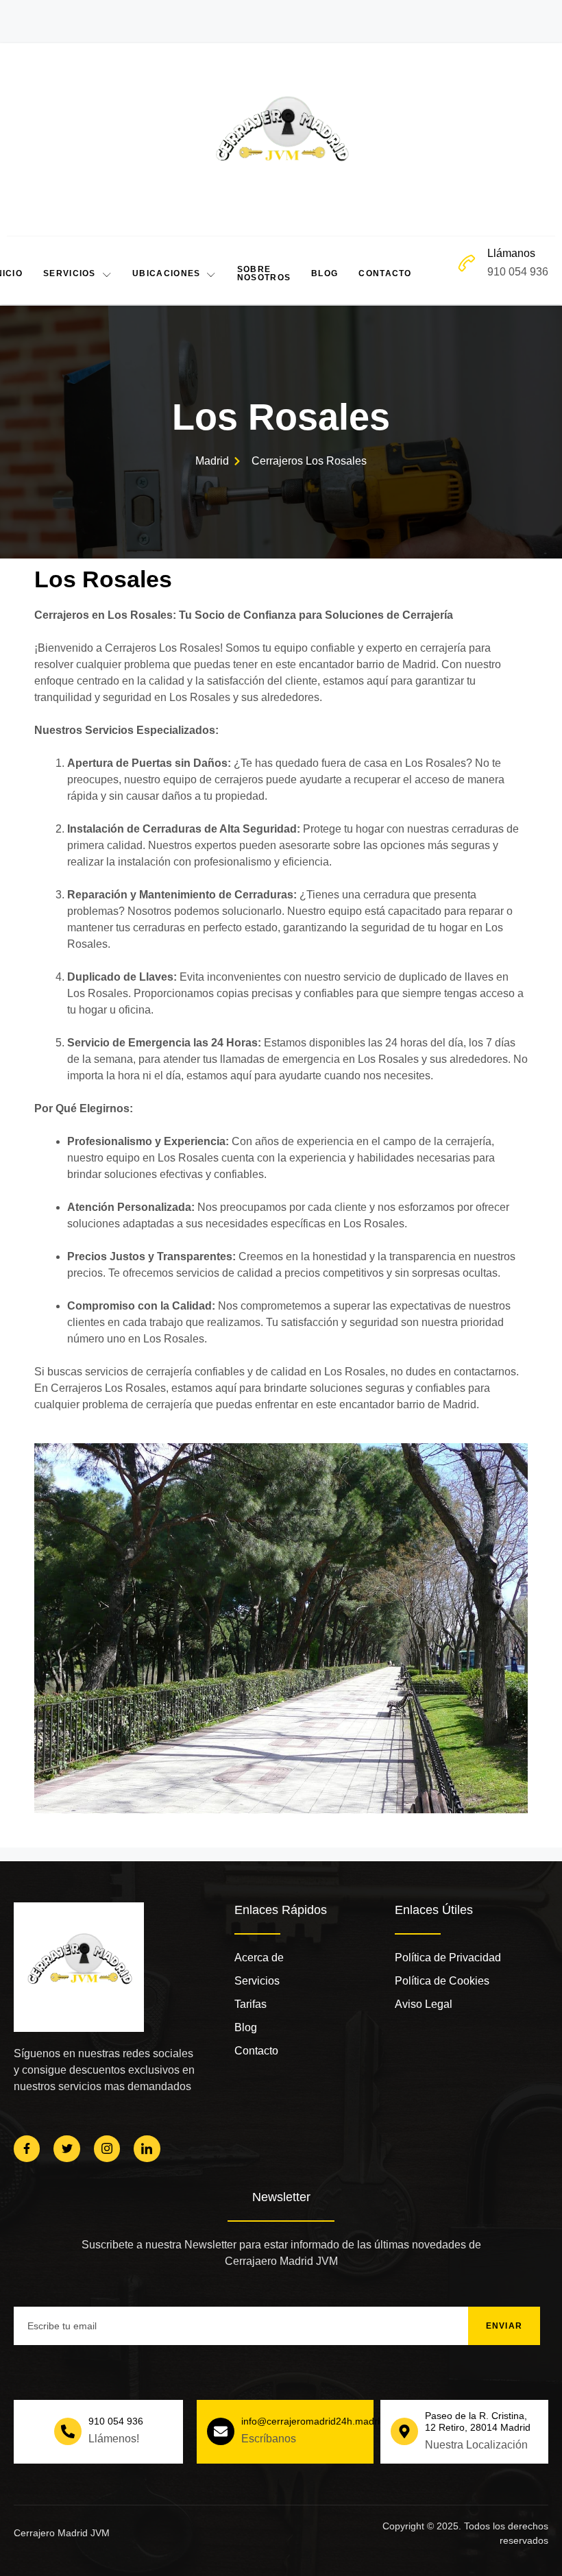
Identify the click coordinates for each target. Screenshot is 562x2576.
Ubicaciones (166, 273)
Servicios (70, 273)
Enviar (504, 2326)
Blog (325, 273)
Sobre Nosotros (264, 273)
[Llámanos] (467, 263)
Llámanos (511, 253)
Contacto (385, 273)
